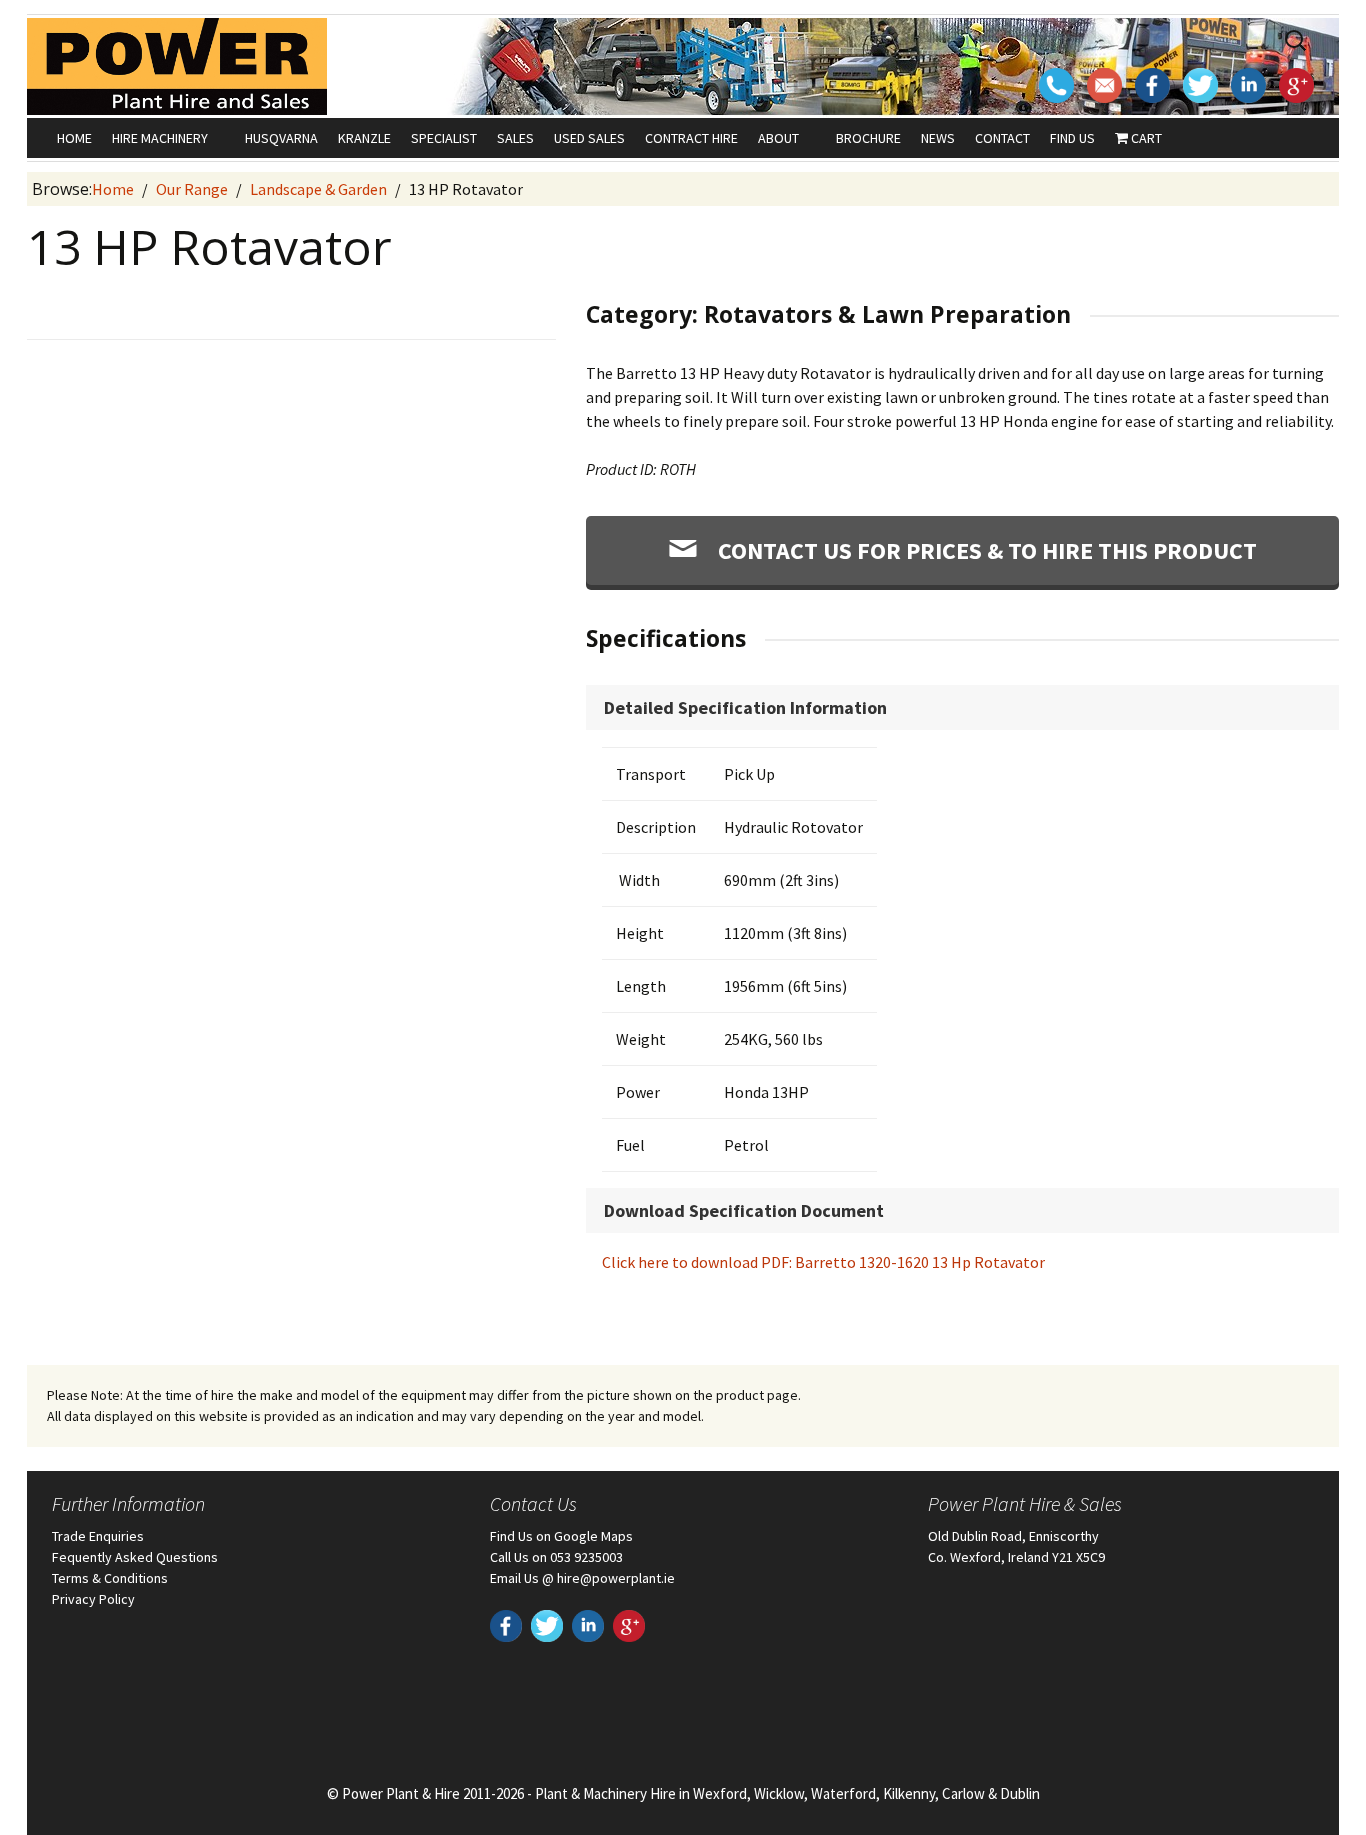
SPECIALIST (444, 138)
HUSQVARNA (281, 138)
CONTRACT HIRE (691, 138)
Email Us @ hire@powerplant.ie (582, 1578)
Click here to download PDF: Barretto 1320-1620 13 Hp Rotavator (823, 1262)
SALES (515, 138)
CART (1145, 138)
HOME (74, 138)
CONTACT (1002, 138)
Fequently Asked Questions (135, 1557)
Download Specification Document (744, 1210)
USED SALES (589, 138)
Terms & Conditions (110, 1578)
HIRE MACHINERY (160, 138)
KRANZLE (364, 138)
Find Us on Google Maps (561, 1536)
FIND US (1072, 138)
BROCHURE (868, 138)
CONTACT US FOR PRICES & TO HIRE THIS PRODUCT (985, 550)
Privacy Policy (93, 1599)
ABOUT (778, 138)
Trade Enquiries (98, 1536)
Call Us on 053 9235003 (556, 1557)
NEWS (938, 138)
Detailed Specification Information (745, 707)
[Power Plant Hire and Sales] (177, 65)
